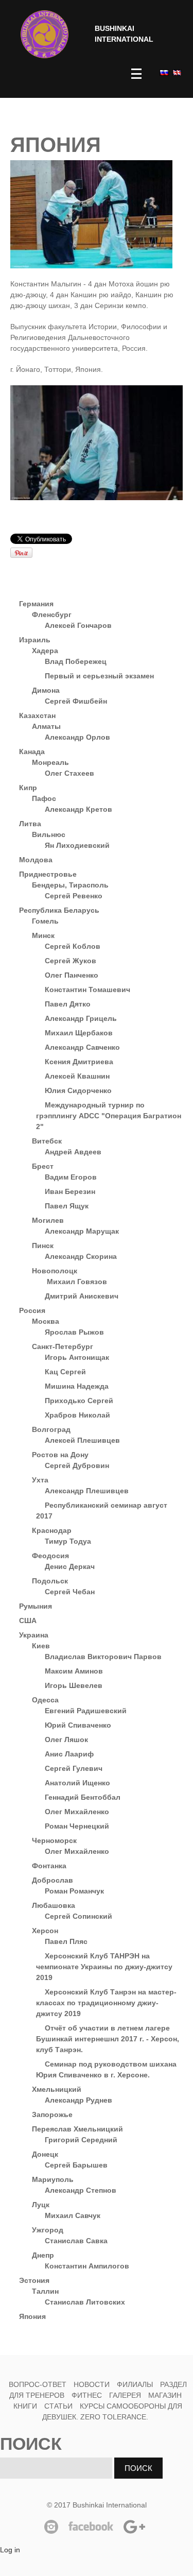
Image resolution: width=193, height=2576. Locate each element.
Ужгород (48, 2230)
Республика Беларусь (59, 910)
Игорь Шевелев (74, 1685)
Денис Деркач (70, 1566)
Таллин (45, 2291)
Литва (30, 824)
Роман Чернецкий (77, 1826)
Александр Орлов (77, 737)
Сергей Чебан (70, 1592)
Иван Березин (70, 1191)
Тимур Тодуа (68, 1541)
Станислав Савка (76, 2241)
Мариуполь (53, 2179)
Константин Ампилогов (87, 2266)
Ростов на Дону (60, 1455)
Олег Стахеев (69, 773)
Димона (46, 690)
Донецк (45, 2154)
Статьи (58, 2406)
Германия (36, 604)
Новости (92, 2384)
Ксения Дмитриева (79, 1062)
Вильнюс (49, 834)
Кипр (28, 788)
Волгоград (51, 1429)
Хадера (45, 651)
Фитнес (88, 2395)
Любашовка (54, 1905)
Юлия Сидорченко (78, 1090)
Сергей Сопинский (78, 1916)
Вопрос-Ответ (38, 2384)
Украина (34, 1635)
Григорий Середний (81, 2140)
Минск (43, 935)
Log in (10, 2550)
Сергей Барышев (76, 2165)
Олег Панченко (72, 975)
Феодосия (50, 1556)
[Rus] (163, 72)
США (28, 1620)
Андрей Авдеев (73, 1152)
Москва (46, 1321)
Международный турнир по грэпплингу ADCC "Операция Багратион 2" (109, 1116)
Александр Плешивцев (87, 1491)
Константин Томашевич (87, 990)
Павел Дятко (68, 1004)
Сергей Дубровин (77, 1465)
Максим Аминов (74, 1671)
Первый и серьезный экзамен (99, 676)
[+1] (126, 539)
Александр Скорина (81, 1256)
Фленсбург (52, 615)
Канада (32, 752)
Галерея (125, 2395)
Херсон (45, 1931)
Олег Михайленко (77, 1812)
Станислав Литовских (85, 2302)
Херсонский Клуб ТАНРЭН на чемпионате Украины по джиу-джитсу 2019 (104, 1967)
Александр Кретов (78, 809)
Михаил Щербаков (79, 1033)
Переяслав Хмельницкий (77, 2129)
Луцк (41, 2205)
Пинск (43, 1246)
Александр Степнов (81, 2190)
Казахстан (37, 715)
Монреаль (50, 762)
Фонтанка (49, 1866)
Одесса (45, 1700)
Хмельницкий (57, 2089)
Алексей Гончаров (78, 625)
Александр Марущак (82, 1231)
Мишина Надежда (77, 1386)
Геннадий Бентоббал (83, 1797)
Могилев (48, 1220)
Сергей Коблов (73, 946)
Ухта (40, 1480)
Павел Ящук (67, 1206)
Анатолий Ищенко (77, 1783)
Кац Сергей (65, 1372)
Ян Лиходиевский (77, 845)
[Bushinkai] (45, 34)
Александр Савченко (82, 1047)
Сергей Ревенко (74, 896)
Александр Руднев (78, 2100)
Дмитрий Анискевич (82, 1296)
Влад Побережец (76, 661)
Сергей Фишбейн (76, 701)
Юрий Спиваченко (78, 1725)
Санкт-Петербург (63, 1346)
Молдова (36, 860)
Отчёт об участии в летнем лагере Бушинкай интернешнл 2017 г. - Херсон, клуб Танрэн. (108, 2039)
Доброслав (52, 1880)
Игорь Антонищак (77, 1357)
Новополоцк (55, 1271)
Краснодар (52, 1530)
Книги (25, 2406)
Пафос (44, 798)
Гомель (45, 921)
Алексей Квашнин (77, 1076)
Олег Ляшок (66, 1739)
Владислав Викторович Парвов (103, 1657)
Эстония (34, 2280)
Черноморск (54, 1840)
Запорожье (52, 2114)
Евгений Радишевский (86, 1711)
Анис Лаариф (69, 1754)
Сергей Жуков (71, 961)
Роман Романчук (74, 1891)
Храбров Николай (77, 1415)
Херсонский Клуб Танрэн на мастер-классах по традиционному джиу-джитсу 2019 (106, 2003)
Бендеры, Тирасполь (70, 885)
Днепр (43, 2255)
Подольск (50, 1581)
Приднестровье (48, 874)
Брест (43, 1166)
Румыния (36, 1606)
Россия (32, 1310)
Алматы (46, 726)
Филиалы (135, 2384)
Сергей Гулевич (74, 1768)
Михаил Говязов (76, 1282)
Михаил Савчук (73, 2215)
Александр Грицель (81, 1018)
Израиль (35, 640)
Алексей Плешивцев (82, 1440)
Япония (32, 2316)
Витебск (47, 1141)
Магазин (165, 2395)
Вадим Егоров (71, 1177)
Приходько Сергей (79, 1401)
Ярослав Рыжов (74, 1332)
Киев (41, 1646)
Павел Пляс (66, 1941)
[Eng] (176, 72)
